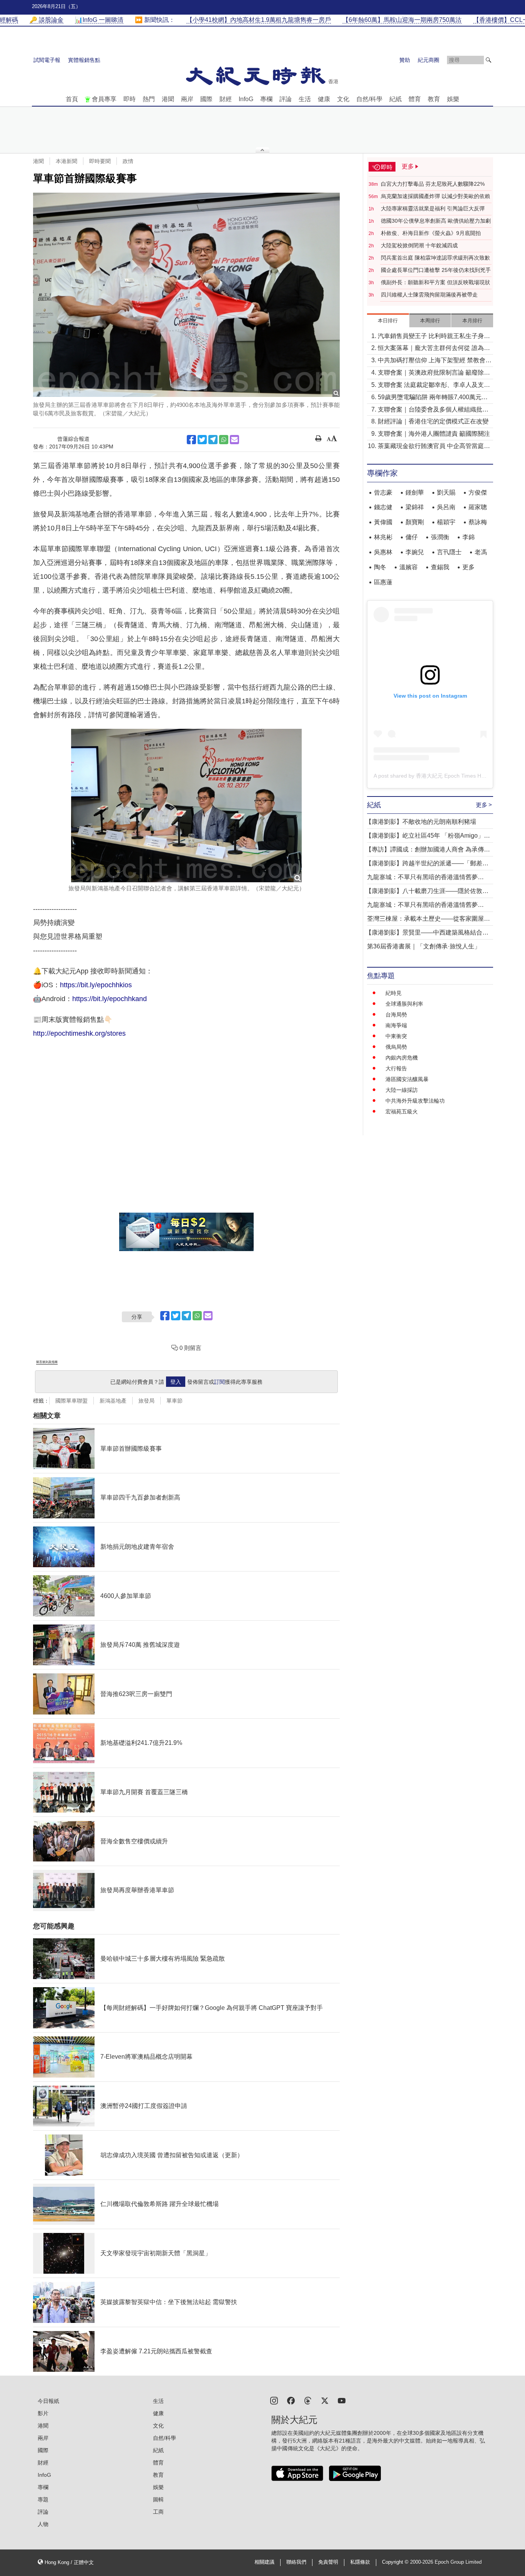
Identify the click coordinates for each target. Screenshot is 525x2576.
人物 (43, 2524)
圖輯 (158, 2499)
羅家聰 (478, 507)
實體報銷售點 (84, 60)
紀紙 (395, 99)
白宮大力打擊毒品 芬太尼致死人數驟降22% (433, 184)
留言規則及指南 (47, 1362)
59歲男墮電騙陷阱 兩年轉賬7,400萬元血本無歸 (433, 398)
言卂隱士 (449, 552)
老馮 (481, 552)
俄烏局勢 (396, 1047)
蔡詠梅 (478, 522)
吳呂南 (446, 507)
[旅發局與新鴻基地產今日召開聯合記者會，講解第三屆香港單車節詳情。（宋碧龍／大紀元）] (186, 806)
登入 (176, 1382)
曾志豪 (383, 492)
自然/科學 (369, 99)
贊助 (405, 60)
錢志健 (383, 507)
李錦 (469, 537)
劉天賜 (446, 492)
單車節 (174, 1401)
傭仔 (412, 537)
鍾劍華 (415, 492)
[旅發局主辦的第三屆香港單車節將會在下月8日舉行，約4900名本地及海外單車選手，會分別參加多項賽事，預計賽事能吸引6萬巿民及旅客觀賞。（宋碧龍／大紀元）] (186, 295)
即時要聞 (100, 161)
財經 (226, 99)
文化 (343, 99)
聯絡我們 (296, 2562)
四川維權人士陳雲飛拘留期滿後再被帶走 (429, 295)
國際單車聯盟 (71, 1401)
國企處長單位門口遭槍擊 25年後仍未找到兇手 (436, 270)
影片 (43, 2413)
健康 (324, 99)
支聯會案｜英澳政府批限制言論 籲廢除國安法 (434, 373)
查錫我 (440, 567)
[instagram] (274, 2400)
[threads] (308, 2400)
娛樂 (453, 99)
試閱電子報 (47, 60)
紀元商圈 (429, 60)
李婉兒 (415, 552)
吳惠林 (383, 552)
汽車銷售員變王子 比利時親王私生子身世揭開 (434, 337)
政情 (128, 161)
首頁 (72, 99)
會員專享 (104, 99)
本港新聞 (66, 161)
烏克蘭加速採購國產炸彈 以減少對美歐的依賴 (435, 196)
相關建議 (264, 2562)
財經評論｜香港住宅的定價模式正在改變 (433, 421)
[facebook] (291, 2400)
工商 (158, 2512)
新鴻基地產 (113, 1401)
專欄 (266, 99)
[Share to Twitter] (202, 440)
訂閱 (219, 1382)
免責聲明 (328, 2562)
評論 (286, 99)
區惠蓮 (383, 582)
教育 (434, 99)
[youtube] (342, 2400)
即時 (130, 99)
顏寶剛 (415, 522)
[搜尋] (488, 60)
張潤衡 (440, 537)
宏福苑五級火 (402, 1111)
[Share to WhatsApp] (224, 440)
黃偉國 (383, 522)
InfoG (246, 99)
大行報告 (396, 1068)
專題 (43, 2499)
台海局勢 (396, 1015)
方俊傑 (478, 492)
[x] (325, 2400)
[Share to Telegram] (213, 440)
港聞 (168, 99)
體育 (415, 99)
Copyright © (396, 2562)
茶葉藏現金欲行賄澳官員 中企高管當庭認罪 (434, 447)
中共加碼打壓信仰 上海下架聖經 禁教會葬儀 (435, 361)
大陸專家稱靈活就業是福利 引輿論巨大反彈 (433, 208)
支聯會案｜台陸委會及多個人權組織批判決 (433, 410)
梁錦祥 (415, 507)
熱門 (149, 99)
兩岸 (187, 99)
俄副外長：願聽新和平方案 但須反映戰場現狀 (435, 282)
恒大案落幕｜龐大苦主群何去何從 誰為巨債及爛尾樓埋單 (434, 349)
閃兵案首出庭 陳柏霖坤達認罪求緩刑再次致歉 (435, 258)
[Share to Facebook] (191, 440)
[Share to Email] (234, 440)
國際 (206, 99)
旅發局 (146, 1401)
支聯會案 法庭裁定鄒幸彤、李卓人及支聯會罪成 (434, 386)
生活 (305, 99)
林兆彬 (383, 537)
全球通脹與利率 (404, 1004)
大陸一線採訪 (402, 1090)
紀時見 (394, 993)
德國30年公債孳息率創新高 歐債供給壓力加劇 (436, 221)
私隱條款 (360, 2562)
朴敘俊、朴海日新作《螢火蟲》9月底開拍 (431, 233)
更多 (469, 567)
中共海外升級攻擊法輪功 (415, 1101)
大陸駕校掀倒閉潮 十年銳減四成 (419, 245)
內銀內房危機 (402, 1058)
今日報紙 (48, 2401)
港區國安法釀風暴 (407, 1079)
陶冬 (380, 567)
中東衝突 (396, 1036)
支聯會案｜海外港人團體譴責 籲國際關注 (434, 434)
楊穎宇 (446, 522)
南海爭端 (396, 1025)
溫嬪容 (409, 567)
